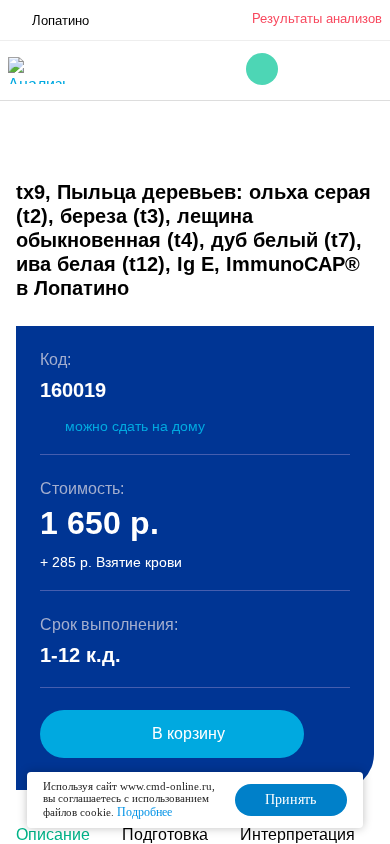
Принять (290, 799)
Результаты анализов (317, 18)
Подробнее (144, 812)
